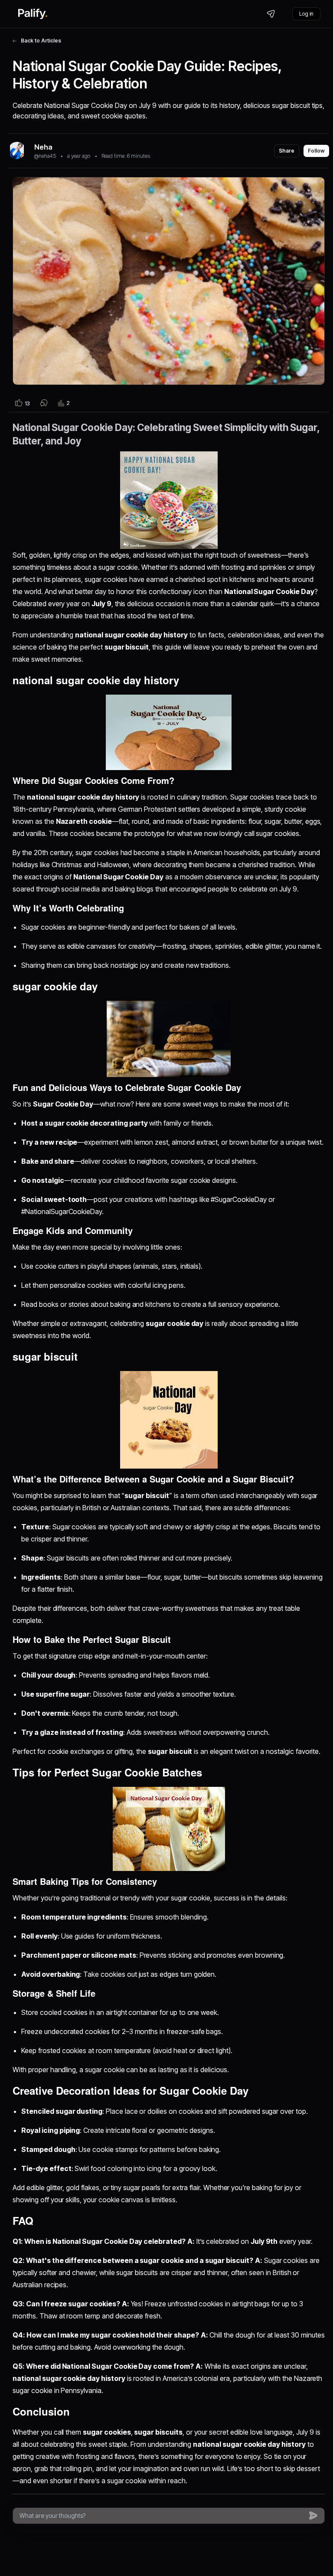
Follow (316, 151)
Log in (306, 14)
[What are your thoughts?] (162, 2516)
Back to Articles (41, 41)
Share (287, 151)
